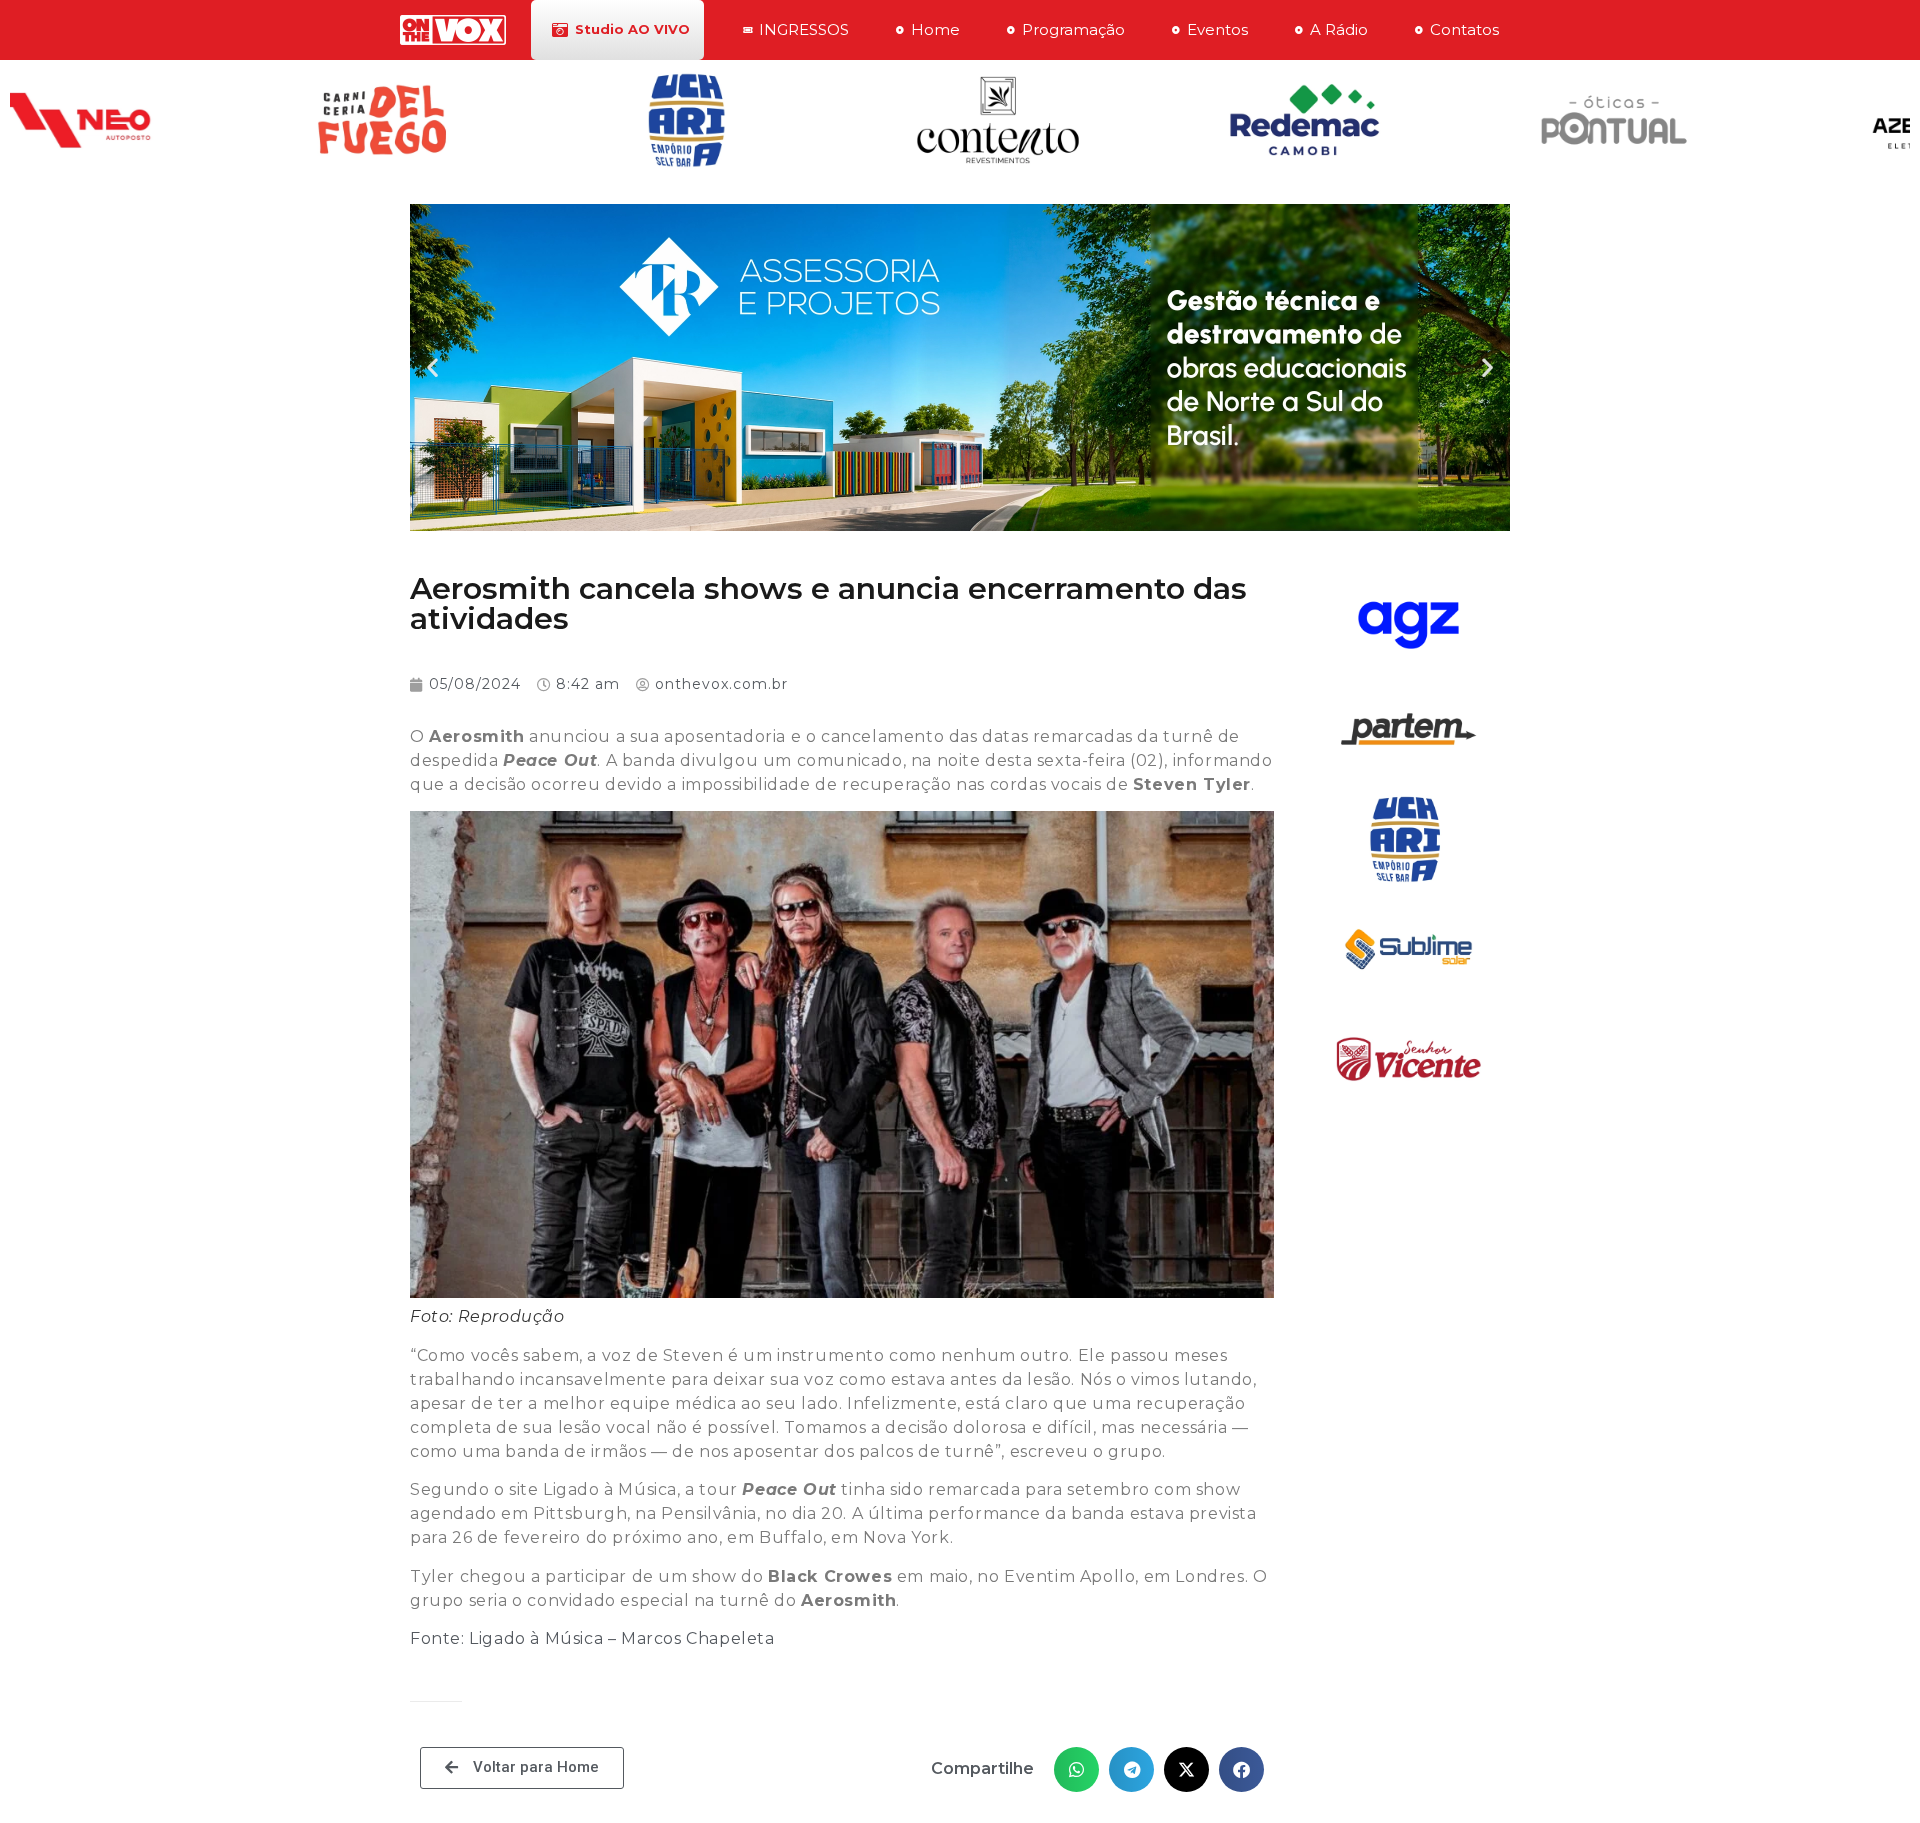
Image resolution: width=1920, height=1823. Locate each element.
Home (935, 29)
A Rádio (1339, 29)
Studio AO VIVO (632, 29)
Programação (1073, 29)
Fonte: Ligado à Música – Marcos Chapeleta (592, 1638)
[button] (432, 367)
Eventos (1217, 29)
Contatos (1464, 29)
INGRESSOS (804, 29)
